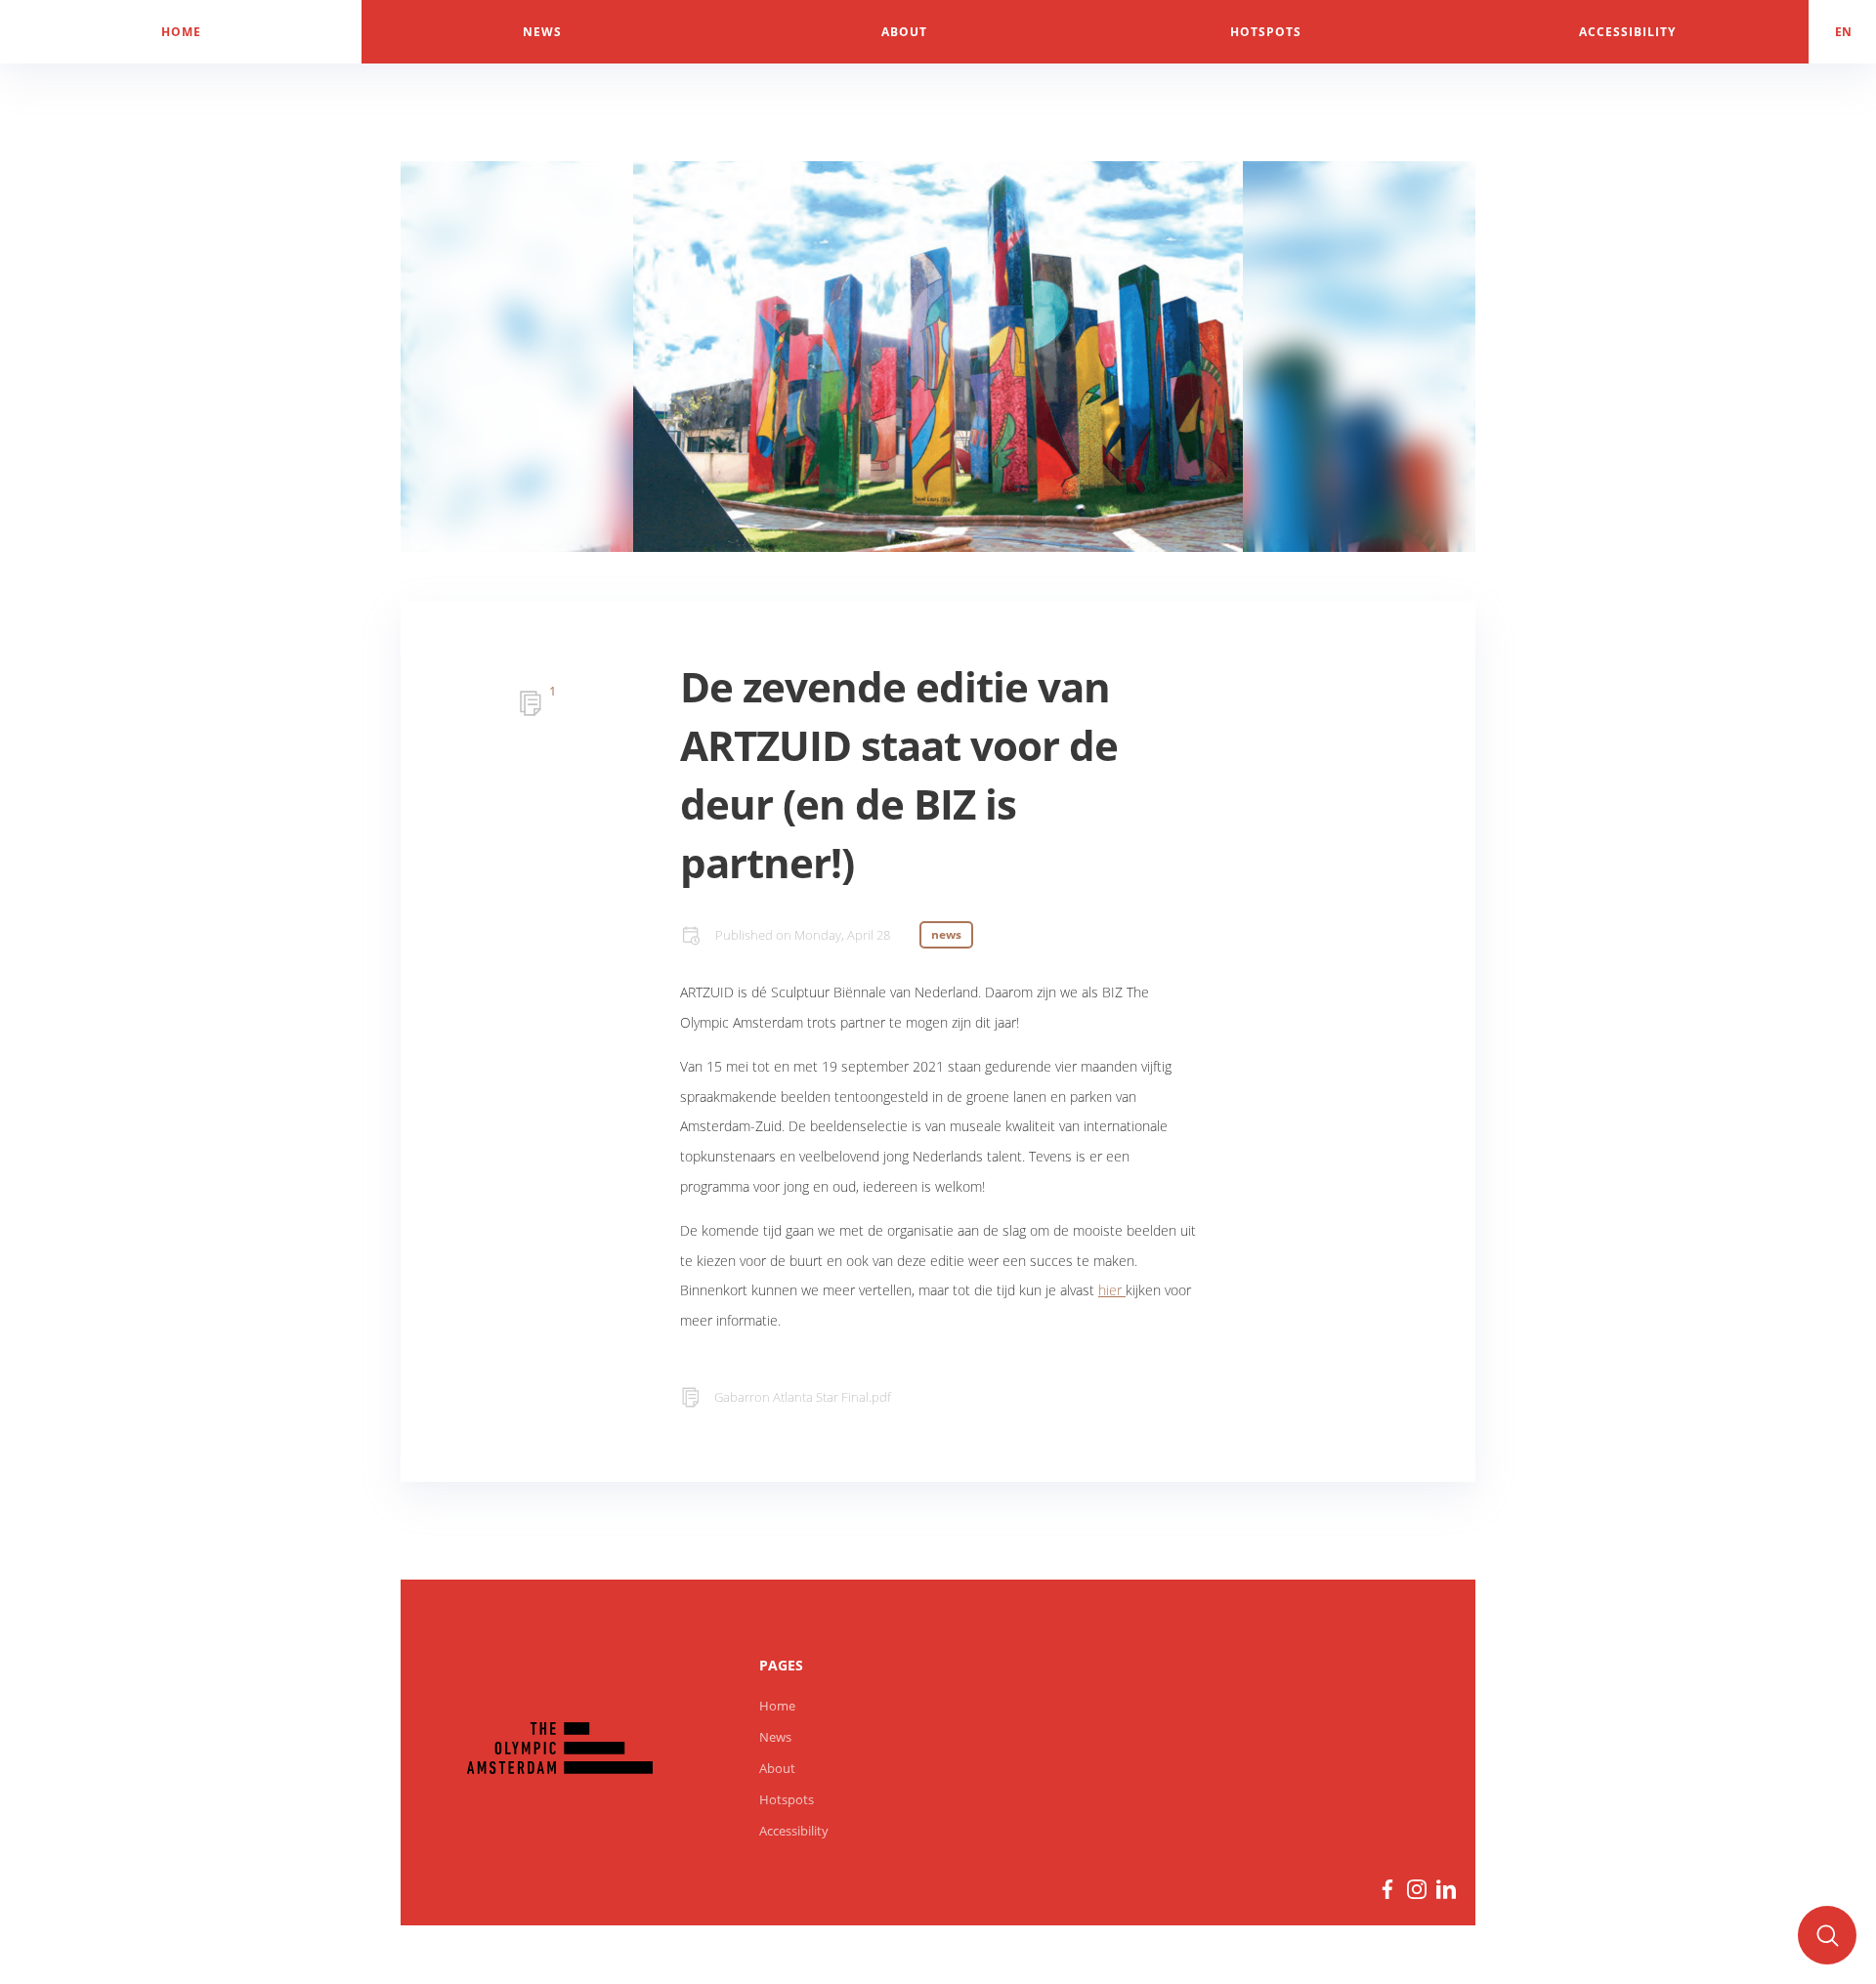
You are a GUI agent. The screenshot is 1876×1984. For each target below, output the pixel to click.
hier (1112, 1290)
